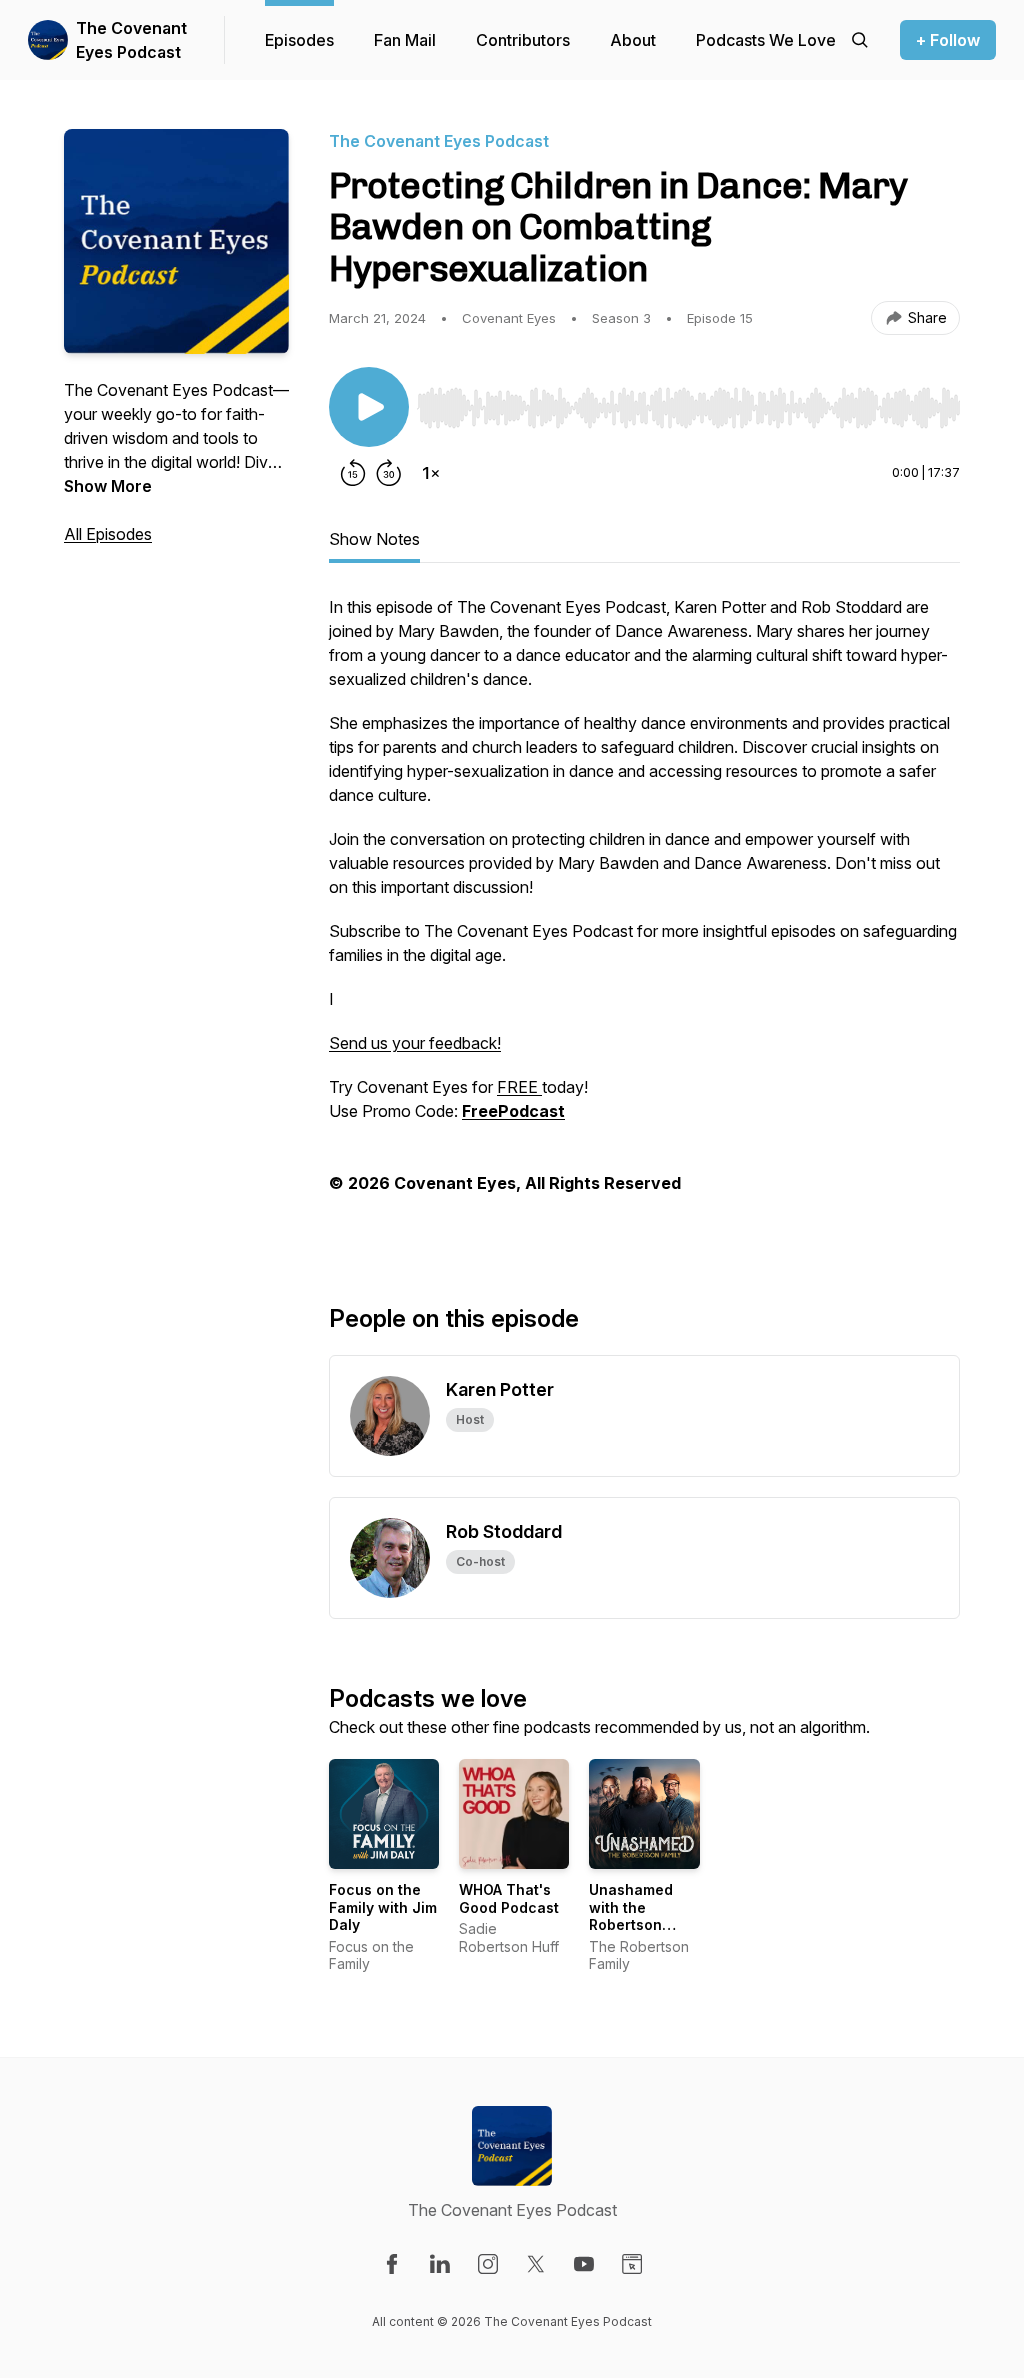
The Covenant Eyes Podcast (131, 40)
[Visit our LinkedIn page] (440, 2264)
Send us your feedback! (415, 1043)
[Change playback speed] (431, 473)
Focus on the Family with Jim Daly (383, 1907)
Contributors (523, 40)
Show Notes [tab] (374, 539)
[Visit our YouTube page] (584, 2264)
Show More (108, 486)
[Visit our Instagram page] (488, 2264)
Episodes (299, 40)
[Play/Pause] (369, 407)
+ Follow (948, 40)
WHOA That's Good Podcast (509, 1898)
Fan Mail (405, 40)
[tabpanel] (644, 917)
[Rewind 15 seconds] (353, 473)
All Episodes (108, 534)
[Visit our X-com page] (536, 2264)
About (633, 40)
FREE (519, 1087)
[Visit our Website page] (632, 2264)
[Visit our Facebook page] (392, 2264)
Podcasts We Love (766, 40)
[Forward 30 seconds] (389, 473)
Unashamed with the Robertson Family (631, 1916)
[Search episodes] (860, 40)
